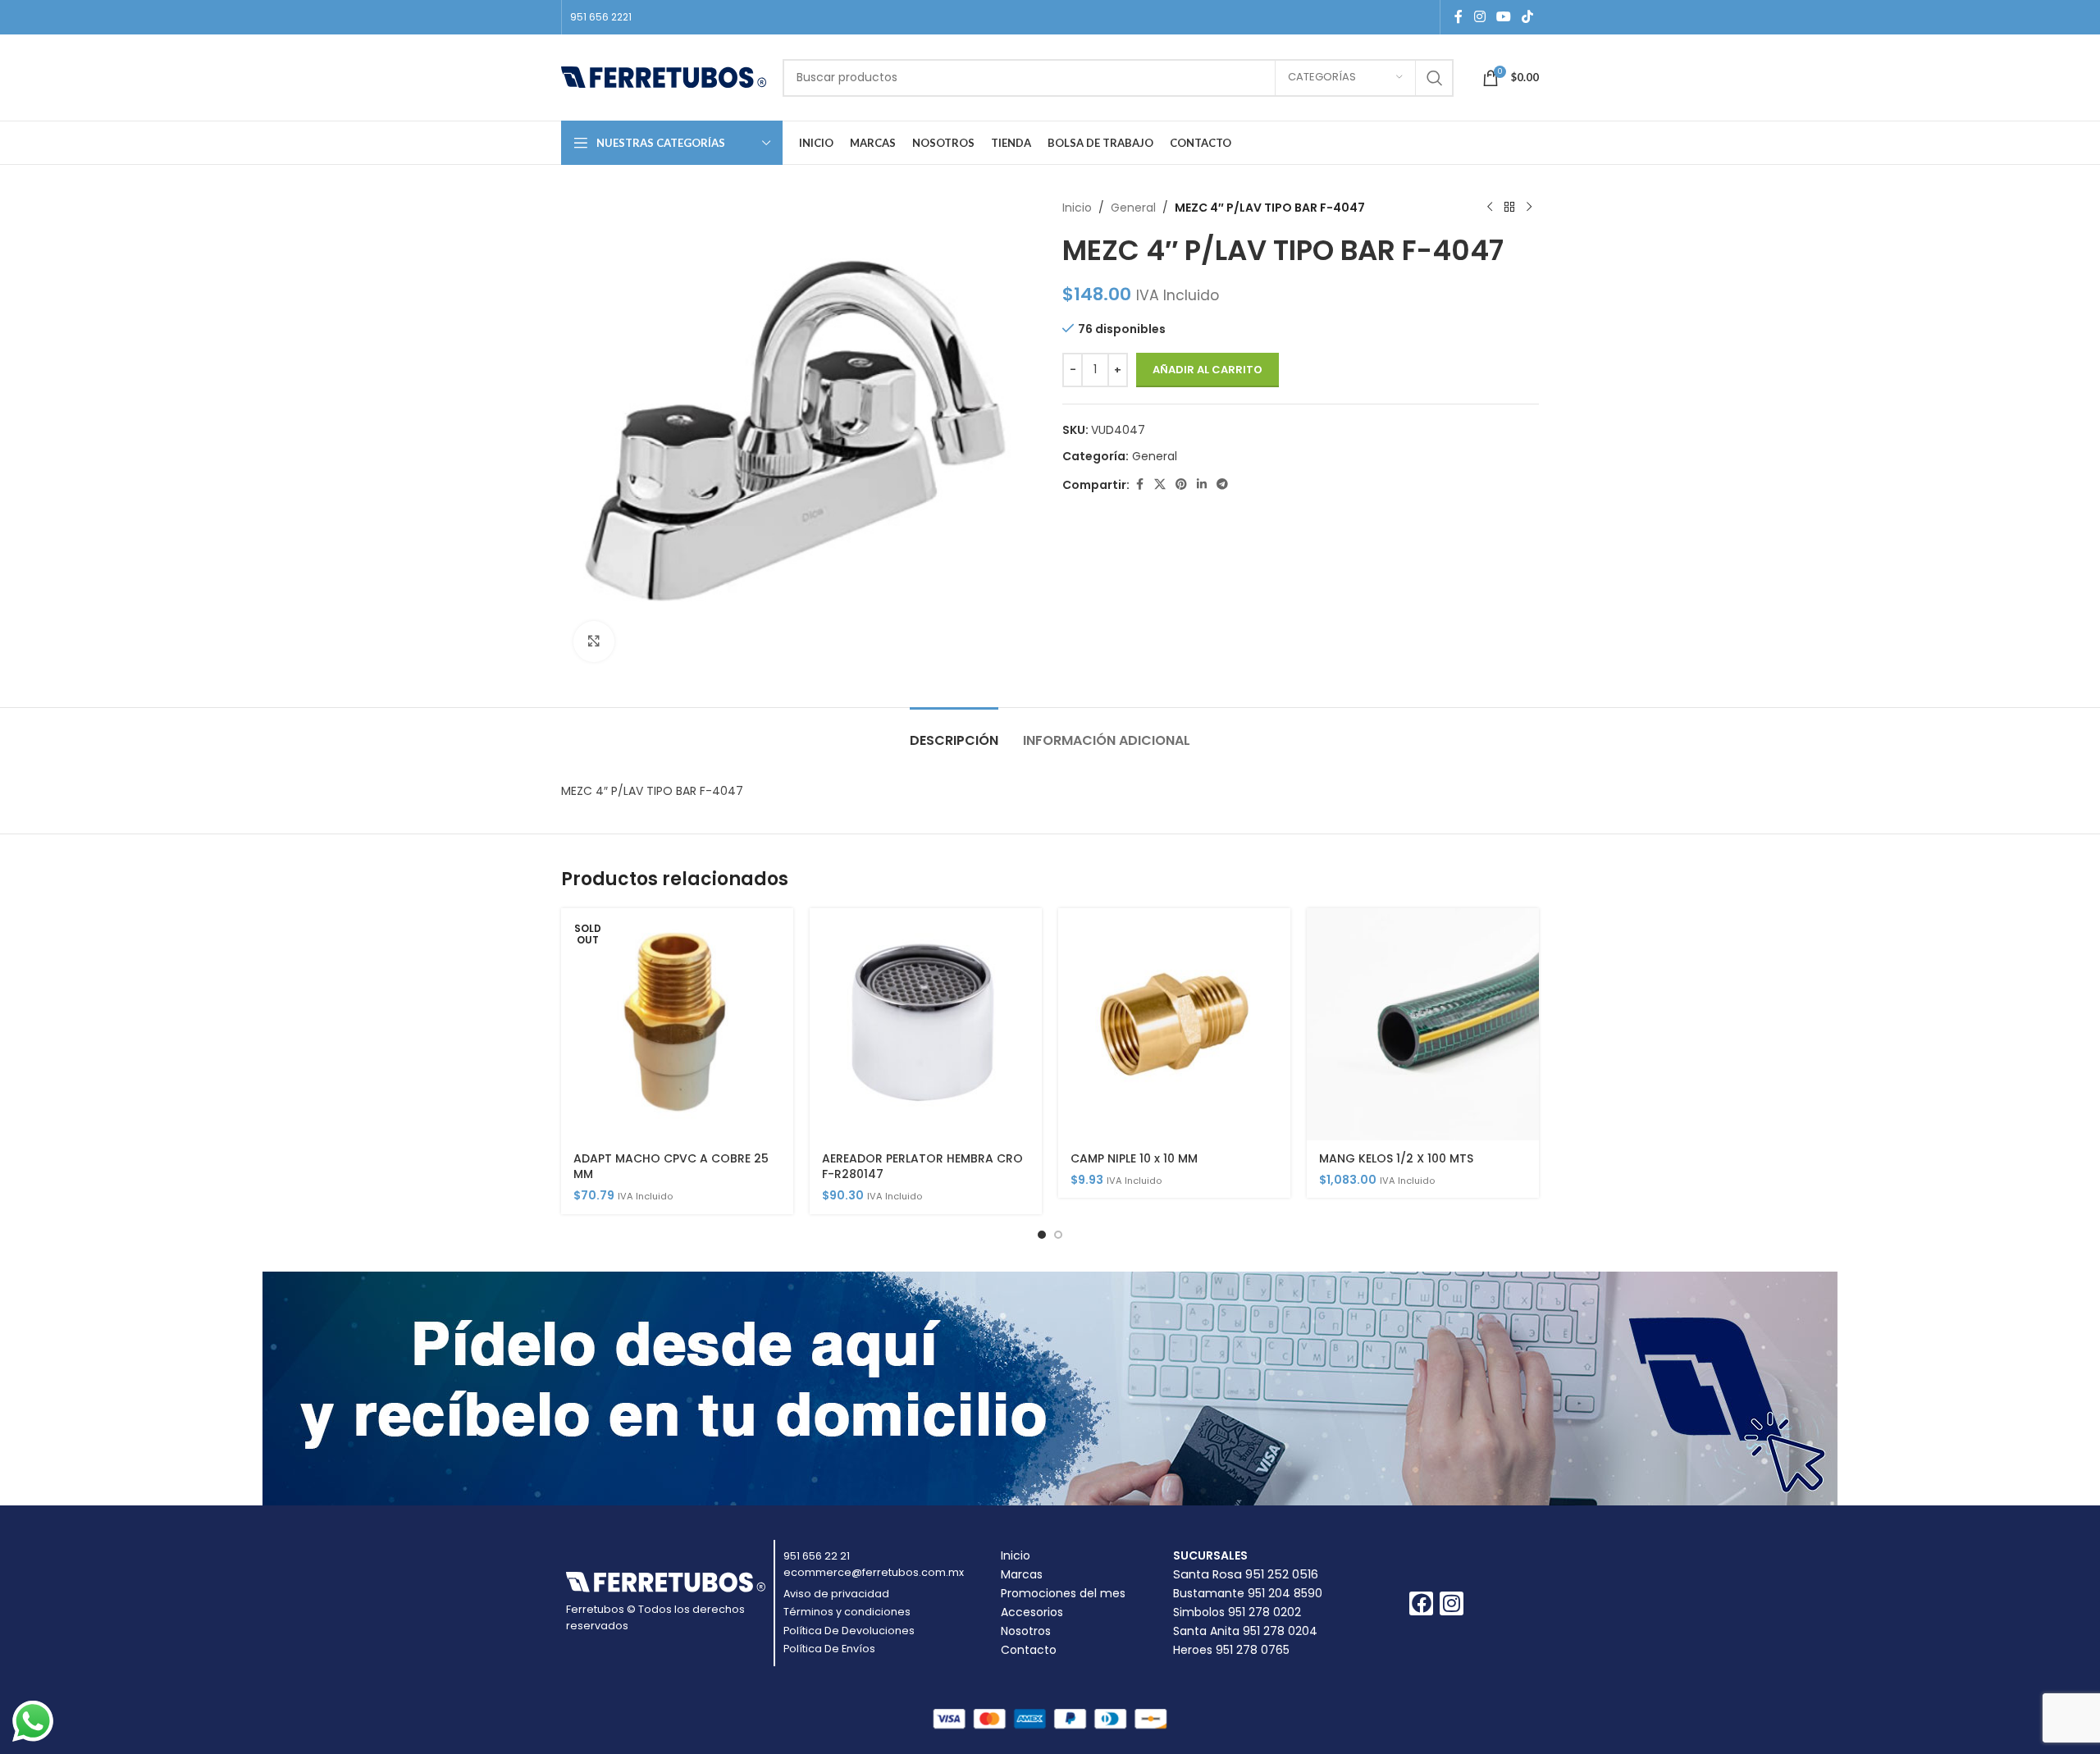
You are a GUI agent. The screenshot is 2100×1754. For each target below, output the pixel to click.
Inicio (1077, 208)
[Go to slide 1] (1042, 1235)
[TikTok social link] (1528, 17)
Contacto (1029, 1650)
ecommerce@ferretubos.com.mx (874, 1572)
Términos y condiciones (847, 1612)
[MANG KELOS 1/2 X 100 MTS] (1423, 1024)
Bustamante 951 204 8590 (1248, 1593)
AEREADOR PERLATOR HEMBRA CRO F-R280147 (922, 1167)
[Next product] (1529, 208)
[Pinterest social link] (1181, 484)
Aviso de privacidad (836, 1594)
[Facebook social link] (1459, 17)
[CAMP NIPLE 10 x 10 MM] (1174, 1024)
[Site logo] (664, 76)
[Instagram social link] (1479, 17)
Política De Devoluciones (849, 1631)
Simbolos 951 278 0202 (1237, 1612)
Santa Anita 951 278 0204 (1245, 1631)
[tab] (954, 732)
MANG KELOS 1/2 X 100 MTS (1396, 1158)
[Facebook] (1421, 1603)
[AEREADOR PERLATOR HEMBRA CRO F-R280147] (926, 1024)
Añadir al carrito (1207, 370)
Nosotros (1026, 1631)
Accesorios (1032, 1612)
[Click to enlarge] (594, 642)
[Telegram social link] (1222, 484)
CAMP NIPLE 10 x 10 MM (1134, 1158)
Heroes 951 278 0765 (1231, 1650)
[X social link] (1160, 484)
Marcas (1022, 1574)
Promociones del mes (1063, 1593)
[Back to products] (1509, 208)
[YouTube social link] (1503, 17)
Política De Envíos (829, 1649)
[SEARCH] (1435, 78)
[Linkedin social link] (1202, 484)
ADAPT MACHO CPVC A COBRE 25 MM (671, 1167)
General (1133, 208)
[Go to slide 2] (1058, 1235)
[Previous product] (1490, 208)
